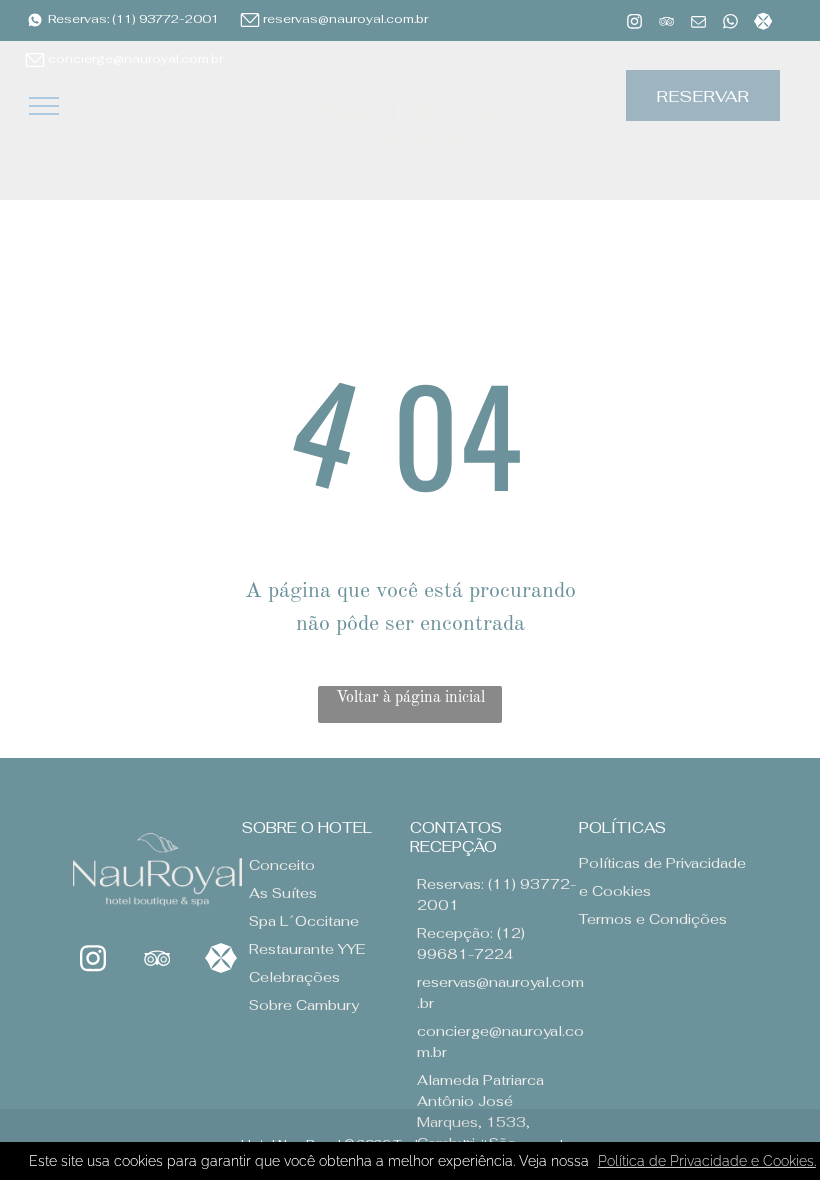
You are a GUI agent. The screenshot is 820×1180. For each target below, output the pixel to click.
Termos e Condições (653, 919)
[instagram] (634, 24)
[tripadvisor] (666, 24)
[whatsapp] (730, 24)
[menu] (44, 106)
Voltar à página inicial (410, 698)
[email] (698, 24)
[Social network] (762, 24)
